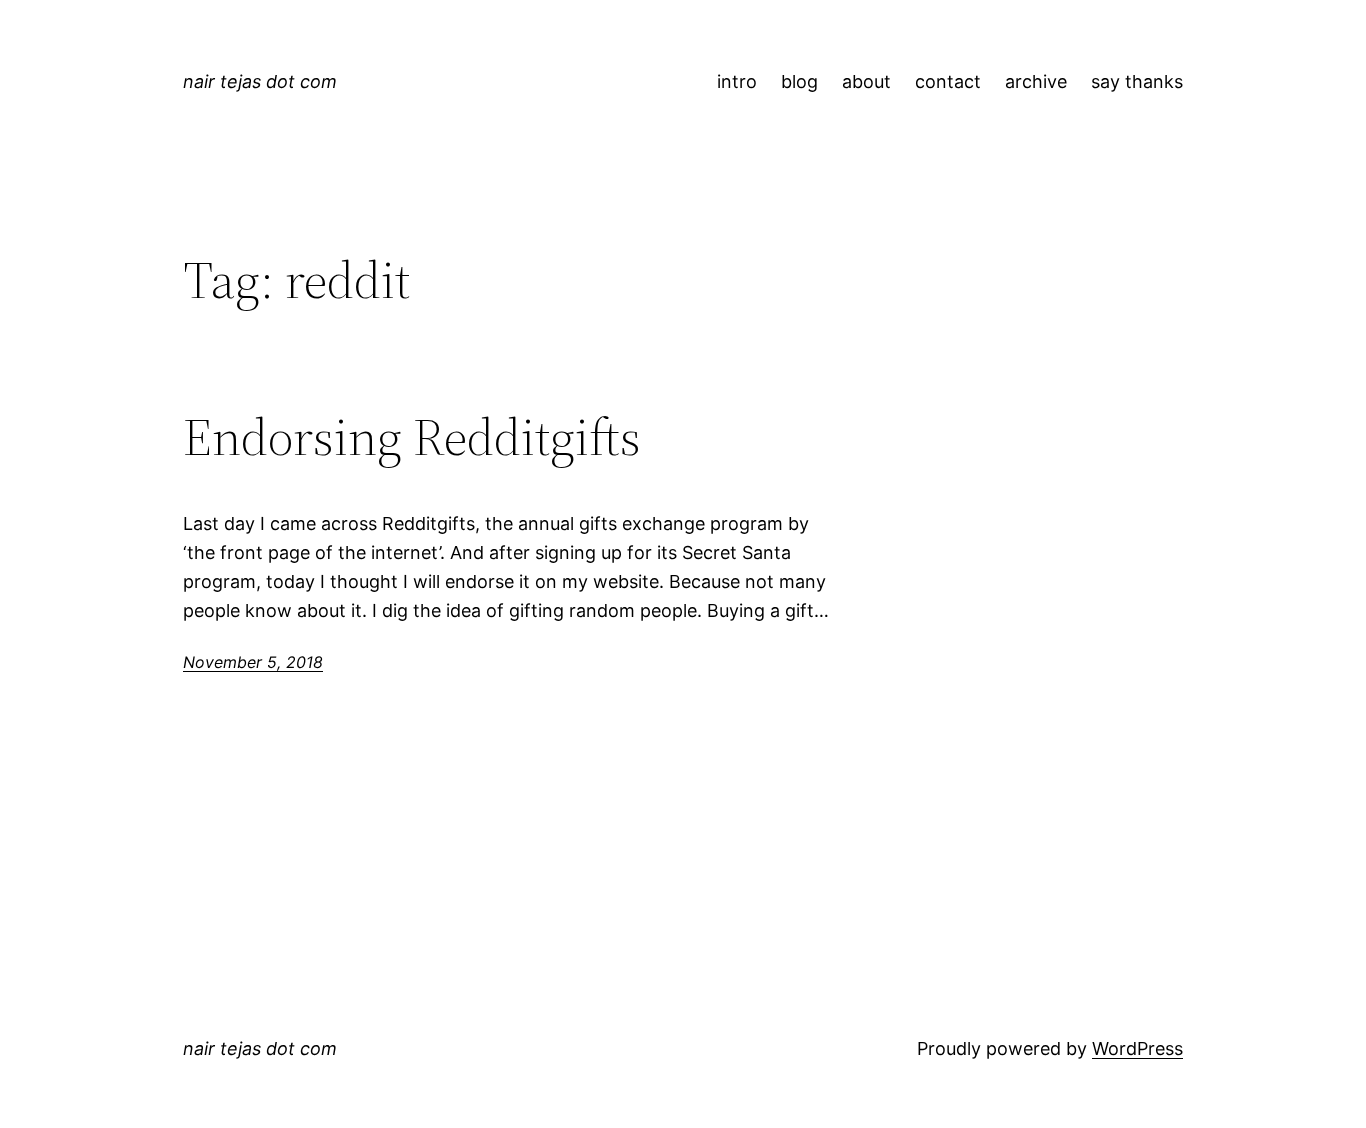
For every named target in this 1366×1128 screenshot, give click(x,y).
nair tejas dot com (260, 81)
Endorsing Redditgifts (412, 437)
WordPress (1137, 1048)
